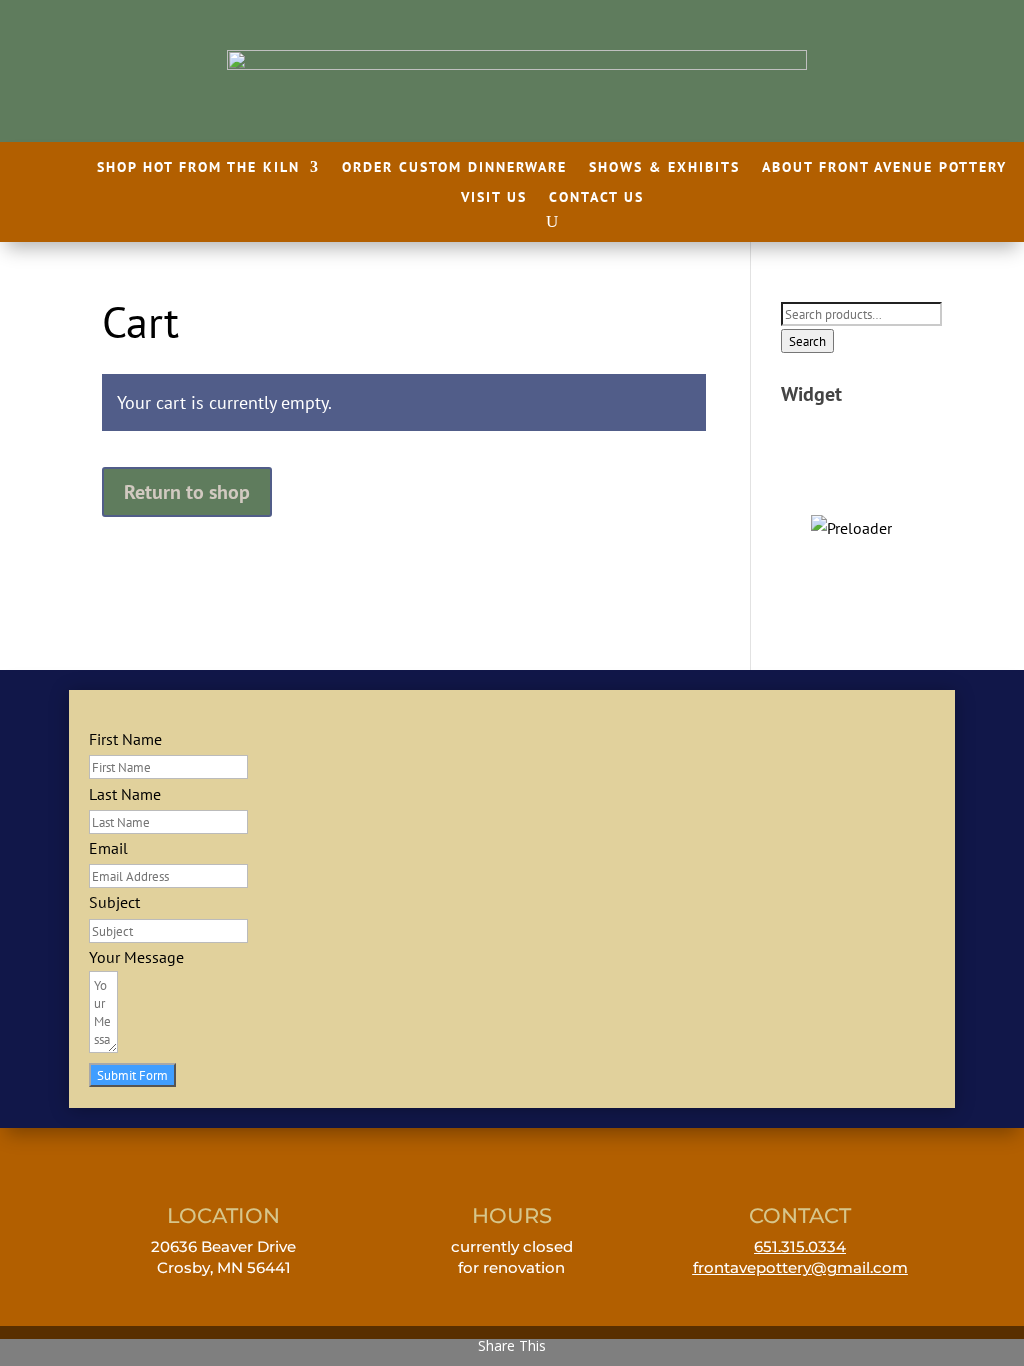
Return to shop (187, 492)
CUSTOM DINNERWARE (851, 479)
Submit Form (132, 1075)
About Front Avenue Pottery (884, 168)
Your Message (136, 957)
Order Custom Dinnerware (454, 168)
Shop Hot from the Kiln (198, 168)
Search (807, 341)
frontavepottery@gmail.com (800, 1267)
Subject (114, 902)
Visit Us (494, 198)
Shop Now (851, 521)
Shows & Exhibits (664, 168)
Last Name (125, 794)
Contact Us (596, 198)
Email (108, 848)
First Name (125, 739)
